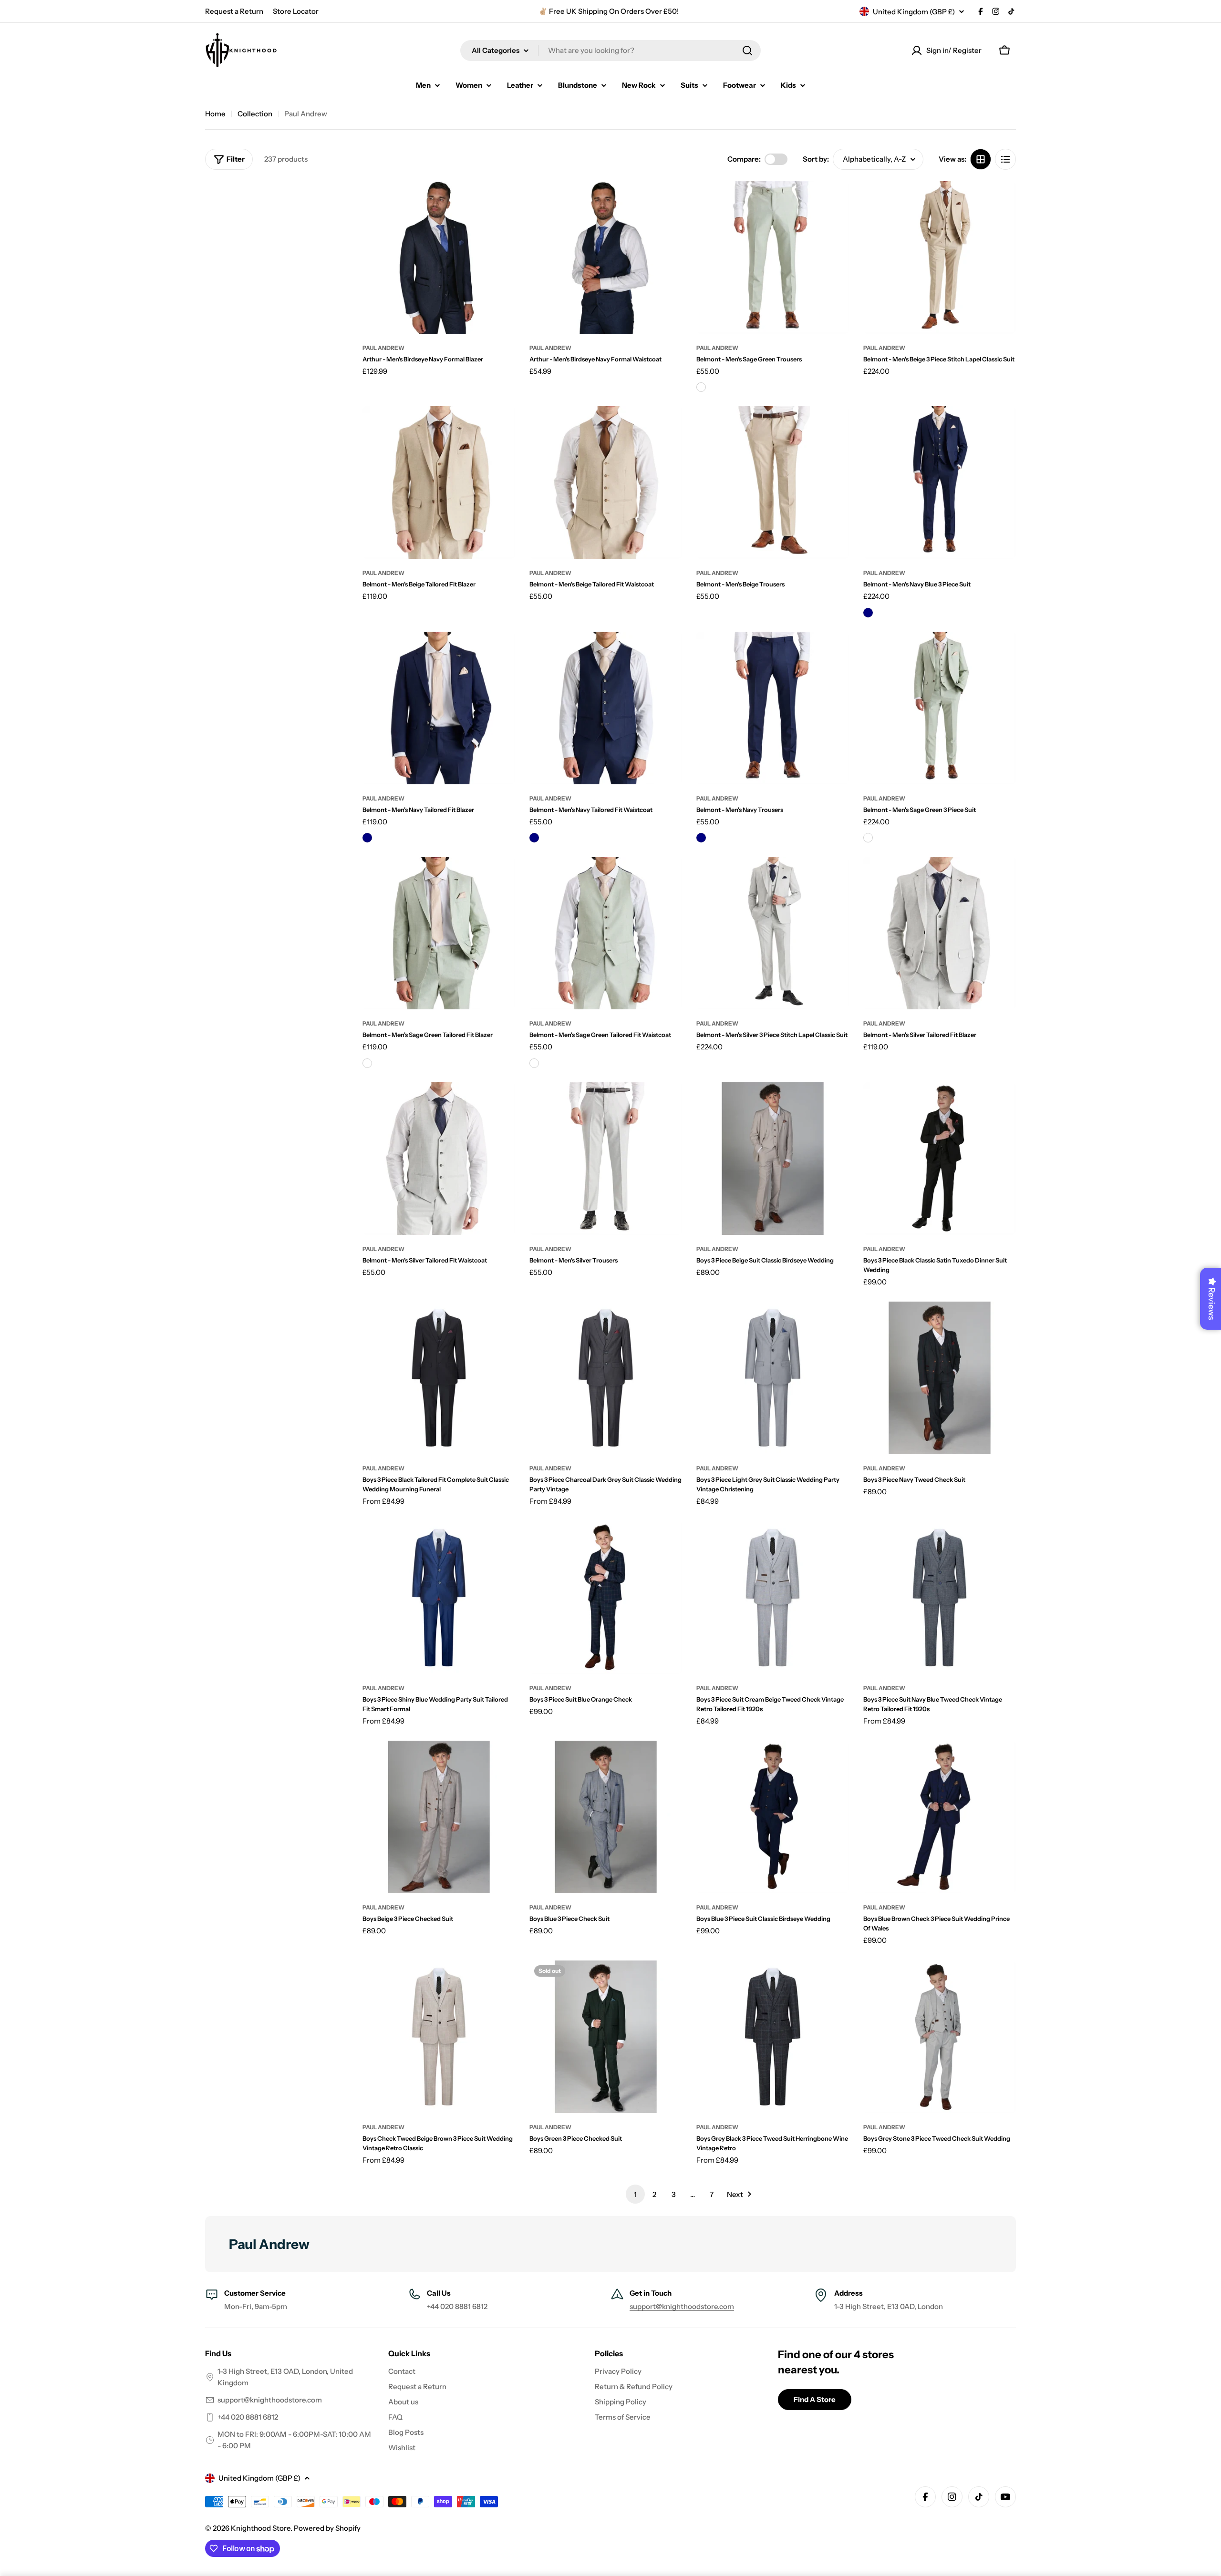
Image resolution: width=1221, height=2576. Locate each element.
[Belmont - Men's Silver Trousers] (606, 1159)
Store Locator (296, 11)
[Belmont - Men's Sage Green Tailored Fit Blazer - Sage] (367, 1063)
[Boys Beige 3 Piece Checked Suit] (439, 1817)
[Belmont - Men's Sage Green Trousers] (773, 257)
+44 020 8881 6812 (248, 2417)
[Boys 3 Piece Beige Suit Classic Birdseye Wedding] (773, 1159)
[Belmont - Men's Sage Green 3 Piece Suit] (940, 708)
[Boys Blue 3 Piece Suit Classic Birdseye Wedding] (773, 1817)
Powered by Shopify (327, 2528)
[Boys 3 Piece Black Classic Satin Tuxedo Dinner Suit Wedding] (940, 1159)
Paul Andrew (383, 348)
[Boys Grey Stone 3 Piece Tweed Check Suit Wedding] (940, 2037)
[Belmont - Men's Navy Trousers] (773, 708)
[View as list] (1005, 159)
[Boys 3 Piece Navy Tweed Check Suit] (940, 1378)
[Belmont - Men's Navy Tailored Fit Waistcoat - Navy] (534, 838)
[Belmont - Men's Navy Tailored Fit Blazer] (439, 708)
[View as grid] (981, 159)
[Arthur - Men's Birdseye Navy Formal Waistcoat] (606, 257)
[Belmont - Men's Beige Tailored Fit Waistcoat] (606, 482)
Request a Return (234, 11)
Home (215, 114)
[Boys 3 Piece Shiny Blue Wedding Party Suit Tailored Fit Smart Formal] (439, 1598)
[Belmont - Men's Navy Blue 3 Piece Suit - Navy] (868, 613)
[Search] (747, 51)
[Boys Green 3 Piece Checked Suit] (606, 2037)
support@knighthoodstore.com (682, 2306)
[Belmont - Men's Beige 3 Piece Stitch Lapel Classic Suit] (940, 257)
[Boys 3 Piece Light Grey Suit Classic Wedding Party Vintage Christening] (773, 1378)
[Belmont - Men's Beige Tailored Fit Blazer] (439, 482)
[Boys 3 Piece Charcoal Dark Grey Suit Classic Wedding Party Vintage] (606, 1378)
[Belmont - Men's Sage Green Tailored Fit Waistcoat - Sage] (534, 1063)
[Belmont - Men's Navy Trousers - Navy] (701, 838)
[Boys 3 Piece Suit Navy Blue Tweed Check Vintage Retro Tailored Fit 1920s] (940, 1598)
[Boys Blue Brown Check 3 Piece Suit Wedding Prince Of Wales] (940, 1817)
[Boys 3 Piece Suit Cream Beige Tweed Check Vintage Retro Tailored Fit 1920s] (773, 1598)
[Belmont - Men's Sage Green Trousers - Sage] (701, 387)
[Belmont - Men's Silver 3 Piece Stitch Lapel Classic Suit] (773, 933)
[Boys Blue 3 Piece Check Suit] (606, 1817)
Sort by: (816, 159)
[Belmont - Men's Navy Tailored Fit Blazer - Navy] (367, 838)
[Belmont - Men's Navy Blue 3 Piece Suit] (940, 482)
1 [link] (635, 2194)
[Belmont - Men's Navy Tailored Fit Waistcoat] (606, 708)
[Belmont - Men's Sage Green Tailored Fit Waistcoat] (606, 933)
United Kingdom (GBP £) (914, 12)
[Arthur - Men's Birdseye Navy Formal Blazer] (439, 257)
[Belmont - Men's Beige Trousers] (773, 482)
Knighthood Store (261, 2528)
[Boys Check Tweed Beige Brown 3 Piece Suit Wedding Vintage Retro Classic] (439, 2037)
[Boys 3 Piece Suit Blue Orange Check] (606, 1598)
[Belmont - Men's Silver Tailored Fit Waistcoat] (439, 1159)
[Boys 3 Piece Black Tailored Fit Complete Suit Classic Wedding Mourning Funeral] (439, 1378)
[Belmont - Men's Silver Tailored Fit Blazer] (940, 933)
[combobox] (610, 51)
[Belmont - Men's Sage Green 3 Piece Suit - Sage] (868, 838)
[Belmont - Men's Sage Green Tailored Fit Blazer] (439, 933)
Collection (255, 114)
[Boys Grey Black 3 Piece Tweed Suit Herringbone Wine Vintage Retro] (773, 2037)
